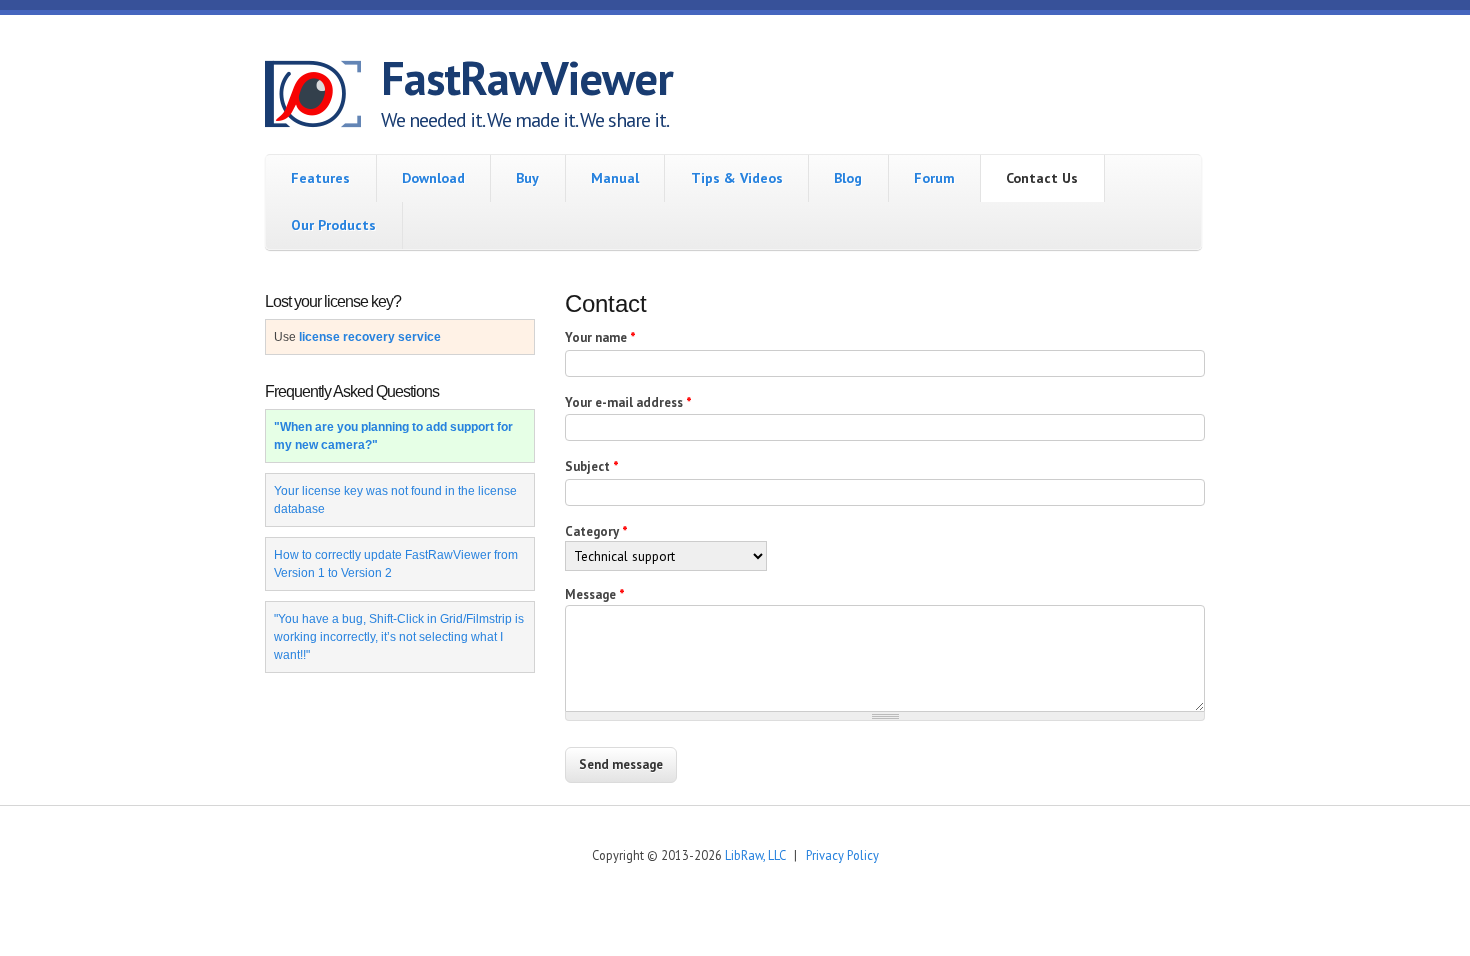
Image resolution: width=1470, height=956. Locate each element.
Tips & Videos (737, 178)
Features (320, 178)
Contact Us (1042, 178)
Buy (527, 178)
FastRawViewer (527, 78)
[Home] (323, 97)
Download (433, 178)
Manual (615, 178)
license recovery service (370, 337)
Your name (600, 337)
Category (596, 531)
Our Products (333, 225)
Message (595, 594)
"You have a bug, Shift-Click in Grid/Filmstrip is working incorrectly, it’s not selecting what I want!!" (399, 637)
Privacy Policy (842, 855)
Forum (934, 178)
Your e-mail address (628, 402)
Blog (848, 178)
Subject (592, 466)
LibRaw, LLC (755, 855)
